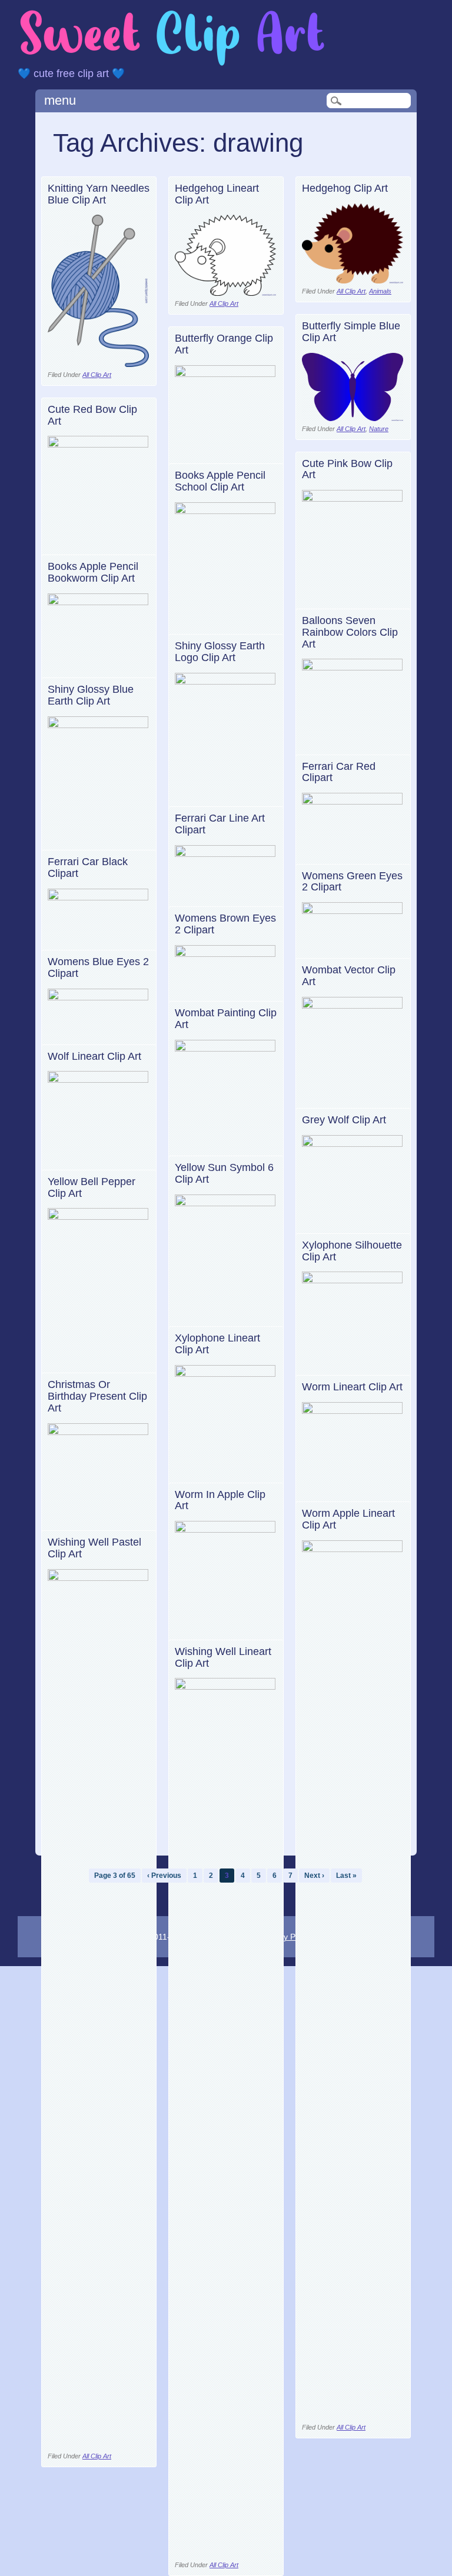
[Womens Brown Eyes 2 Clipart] (225, 954)
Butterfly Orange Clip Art (224, 344)
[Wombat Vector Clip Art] (353, 1005)
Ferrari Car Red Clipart (339, 772)
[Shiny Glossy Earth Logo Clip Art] (225, 681)
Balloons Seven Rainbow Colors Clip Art (350, 632)
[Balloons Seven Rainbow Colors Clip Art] (353, 667)
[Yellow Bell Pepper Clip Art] (98, 1217)
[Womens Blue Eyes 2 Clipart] (98, 997)
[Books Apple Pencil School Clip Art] (225, 511)
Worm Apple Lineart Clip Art (348, 1519)
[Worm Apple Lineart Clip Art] (353, 1549)
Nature (379, 429)
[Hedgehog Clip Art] (353, 280)
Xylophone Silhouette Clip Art (352, 1251)
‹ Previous (164, 1876)
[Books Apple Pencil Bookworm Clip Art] (98, 602)
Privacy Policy (286, 1937)
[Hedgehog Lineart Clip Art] (225, 293)
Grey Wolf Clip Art (344, 1120)
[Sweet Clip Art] (172, 64)
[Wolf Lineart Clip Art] (98, 1080)
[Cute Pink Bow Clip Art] (353, 498)
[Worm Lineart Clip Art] (353, 1411)
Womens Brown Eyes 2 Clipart (225, 924)
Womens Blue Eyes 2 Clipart (98, 967)
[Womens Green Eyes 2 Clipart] (353, 911)
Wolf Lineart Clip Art (94, 1056)
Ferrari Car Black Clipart (88, 867)
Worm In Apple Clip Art (220, 1500)
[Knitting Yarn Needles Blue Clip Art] (98, 364)
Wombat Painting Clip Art (226, 1019)
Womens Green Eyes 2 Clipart (352, 882)
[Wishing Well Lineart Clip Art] (225, 1686)
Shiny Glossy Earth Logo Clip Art (220, 652)
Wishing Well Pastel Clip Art (94, 1548)
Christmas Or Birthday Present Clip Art (97, 1396)
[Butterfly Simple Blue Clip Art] (353, 418)
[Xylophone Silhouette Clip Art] (353, 1280)
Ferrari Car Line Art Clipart (220, 824)
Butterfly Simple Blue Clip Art (351, 332)
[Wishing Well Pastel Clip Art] (98, 1578)
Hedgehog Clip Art (345, 188)
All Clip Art (97, 375)
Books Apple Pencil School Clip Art (220, 481)
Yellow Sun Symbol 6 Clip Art (224, 1173)
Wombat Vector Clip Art (349, 976)
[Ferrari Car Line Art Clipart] (225, 854)
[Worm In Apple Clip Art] (225, 1529)
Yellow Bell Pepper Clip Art (92, 1187)
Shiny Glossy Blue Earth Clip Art (91, 695)
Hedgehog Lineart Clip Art (217, 194)
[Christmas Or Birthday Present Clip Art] (98, 1432)
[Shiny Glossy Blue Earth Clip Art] (98, 725)
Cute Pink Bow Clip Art (347, 469)
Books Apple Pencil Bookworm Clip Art (93, 572)
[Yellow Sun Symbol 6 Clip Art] (225, 1203)
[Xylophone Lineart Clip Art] (225, 1374)
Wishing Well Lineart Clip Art (223, 1657)
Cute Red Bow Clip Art (92, 415)
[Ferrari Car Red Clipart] (353, 801)
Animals (380, 291)
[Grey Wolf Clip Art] (353, 1144)
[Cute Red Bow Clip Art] (98, 444)
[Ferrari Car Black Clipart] (98, 897)
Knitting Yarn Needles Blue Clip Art (99, 194)
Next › (314, 1876)
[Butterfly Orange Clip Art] (225, 374)
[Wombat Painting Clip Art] (225, 1048)
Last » (346, 1876)
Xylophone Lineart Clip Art (217, 1344)
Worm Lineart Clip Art (352, 1387)
